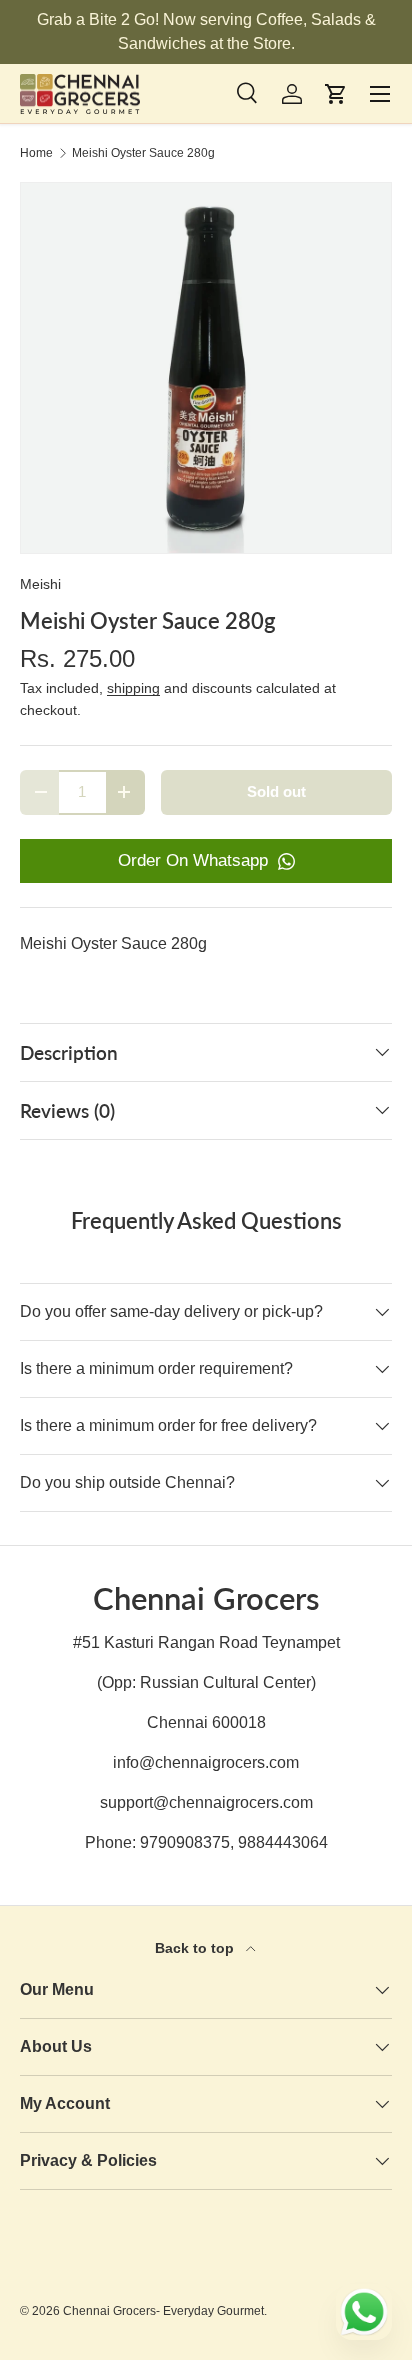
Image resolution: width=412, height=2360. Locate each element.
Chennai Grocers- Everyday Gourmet (163, 2311)
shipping (133, 688)
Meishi (40, 584)
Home (36, 153)
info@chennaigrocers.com (206, 1762)
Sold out (276, 792)
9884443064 (283, 1842)
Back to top (196, 1948)
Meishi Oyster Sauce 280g (143, 153)
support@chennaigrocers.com (206, 1802)
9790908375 (185, 1842)
